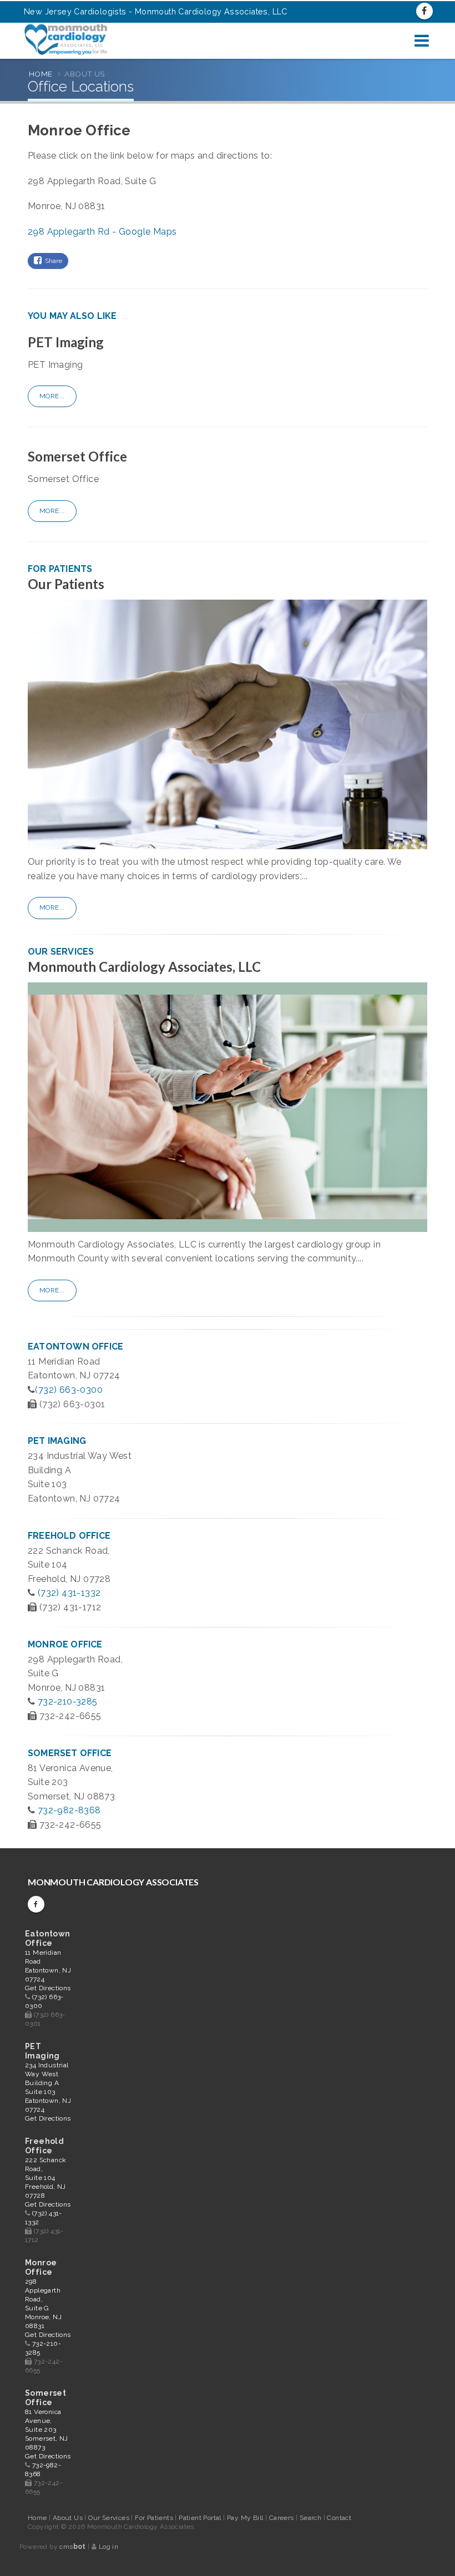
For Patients (155, 2518)
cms (72, 2547)
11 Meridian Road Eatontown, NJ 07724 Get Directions (48, 1970)
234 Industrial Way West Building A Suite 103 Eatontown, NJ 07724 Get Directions (48, 2092)
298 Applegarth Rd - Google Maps (102, 232)
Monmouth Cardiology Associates (113, 1882)
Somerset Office (77, 456)
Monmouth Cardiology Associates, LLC (144, 967)
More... (52, 396)
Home (41, 74)
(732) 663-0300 (69, 1390)
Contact (339, 2518)
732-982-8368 (69, 1810)
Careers (282, 2518)
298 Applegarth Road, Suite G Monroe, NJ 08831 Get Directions (48, 2308)
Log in (108, 2547)
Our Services (110, 2518)
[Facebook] (424, 11)
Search (312, 2518)
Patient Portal (201, 2518)
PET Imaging (66, 342)
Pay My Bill (246, 2518)
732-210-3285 (68, 1702)
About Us (69, 2518)
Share (52, 261)
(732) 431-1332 (69, 1593)
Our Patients (66, 584)
